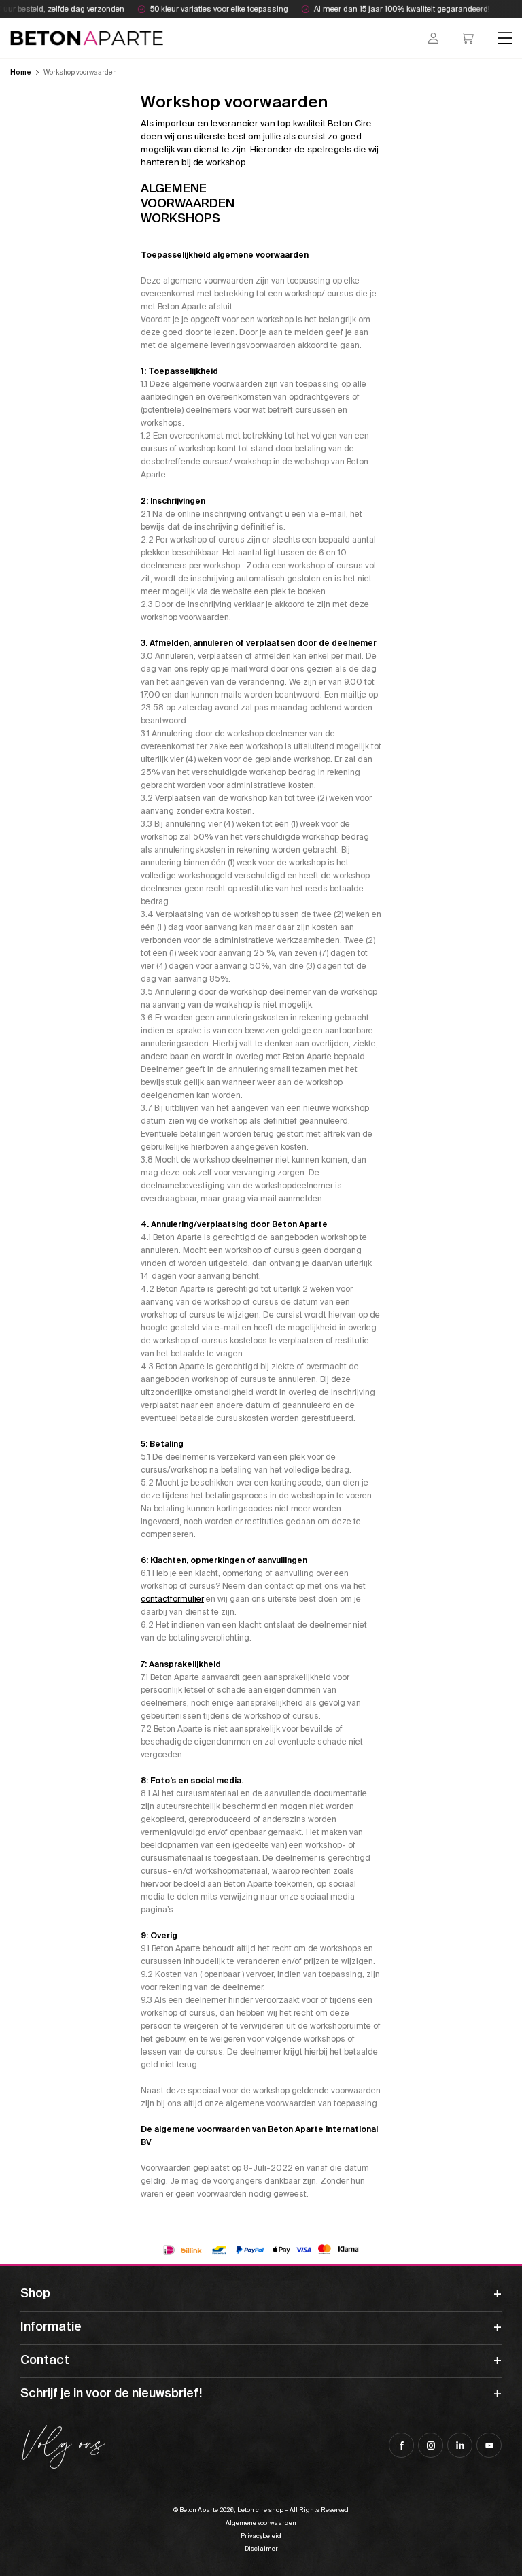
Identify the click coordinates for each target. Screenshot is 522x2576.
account (433, 38)
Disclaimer (261, 2549)
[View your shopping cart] (467, 38)
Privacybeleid (261, 2536)
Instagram (431, 2445)
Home (21, 72)
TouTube (489, 2445)
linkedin (460, 2445)
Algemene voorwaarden (261, 2523)
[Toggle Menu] (505, 38)
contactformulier (172, 1599)
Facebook (401, 2445)
